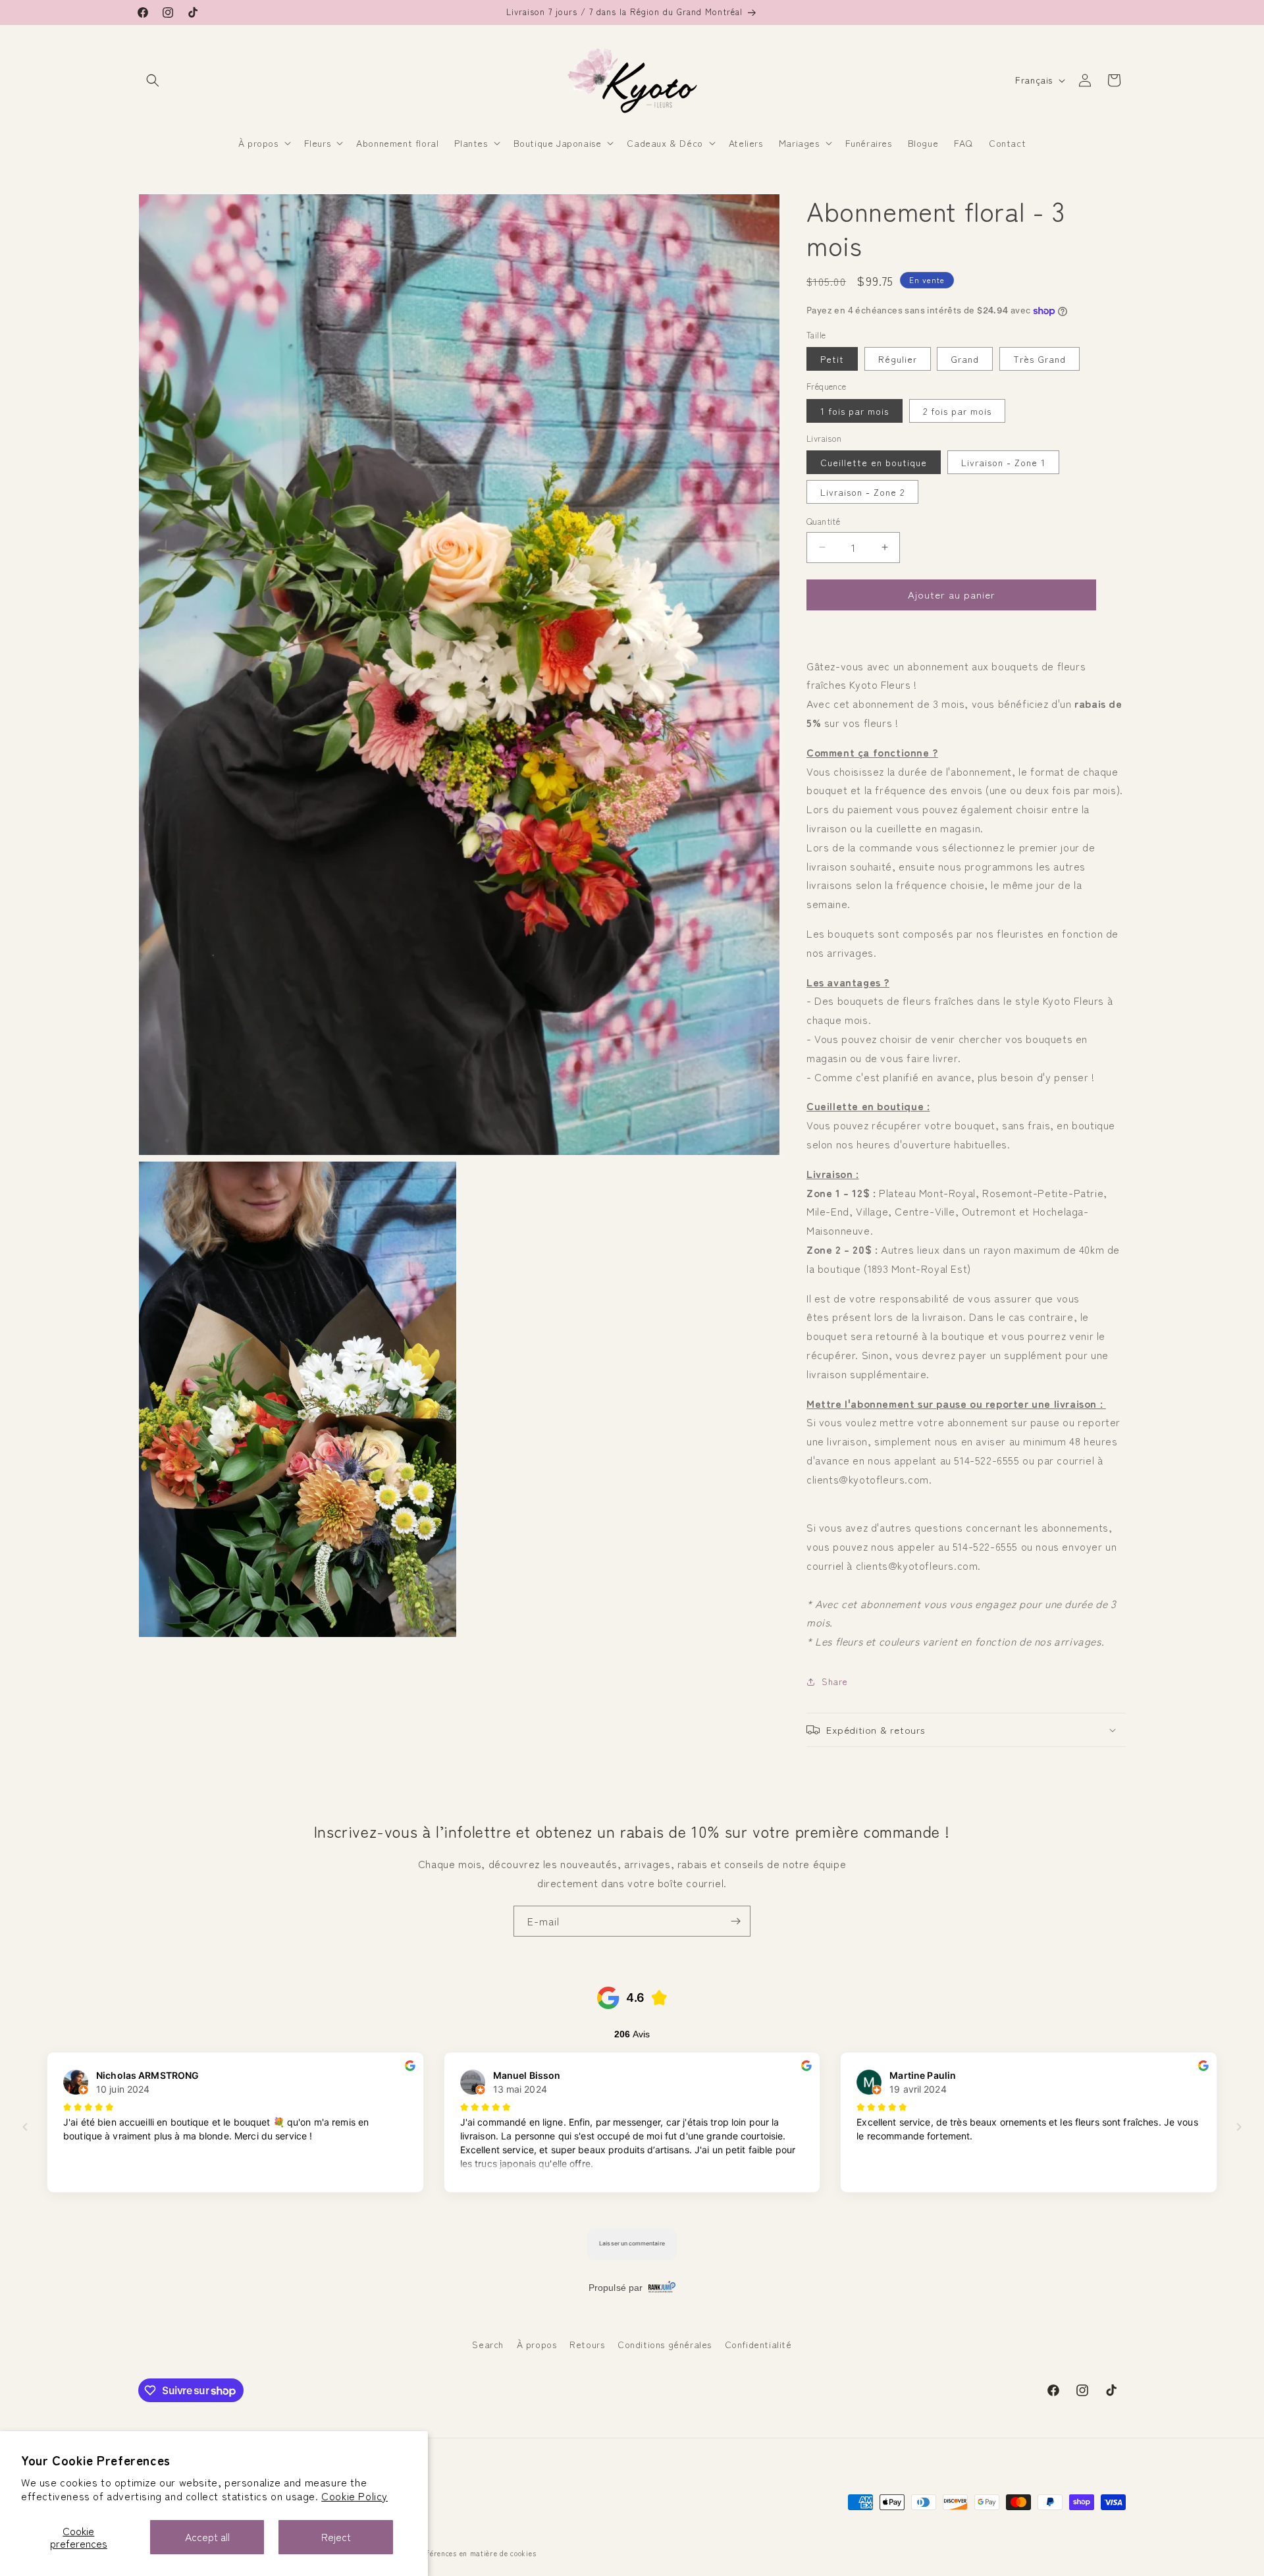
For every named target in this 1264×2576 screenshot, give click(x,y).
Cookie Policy (355, 2496)
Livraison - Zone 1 (1003, 462)
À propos (537, 2344)
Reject (336, 2536)
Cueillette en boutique (874, 462)
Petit (832, 359)
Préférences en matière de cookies (475, 2553)
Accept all (207, 2536)
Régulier (898, 359)
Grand (965, 359)
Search (488, 2344)
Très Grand (1040, 359)
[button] (153, 80)
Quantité (823, 521)
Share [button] (835, 1681)
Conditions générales (665, 2344)
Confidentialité (758, 2344)
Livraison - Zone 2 (862, 492)
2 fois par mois (957, 411)
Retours (587, 2344)
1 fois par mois (855, 411)
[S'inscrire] (735, 1921)
